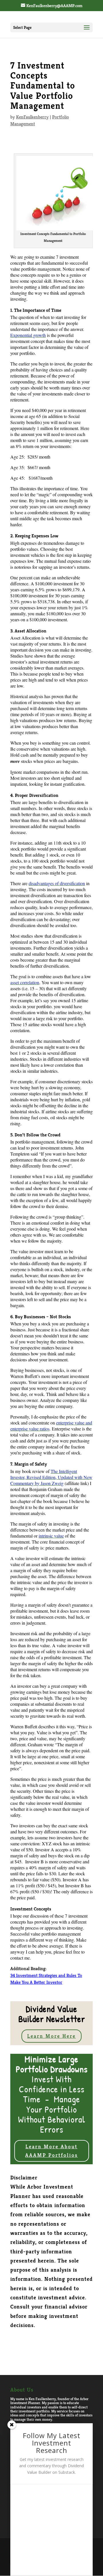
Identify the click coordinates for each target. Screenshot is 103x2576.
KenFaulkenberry (32, 117)
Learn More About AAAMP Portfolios (51, 2151)
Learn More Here (51, 2036)
